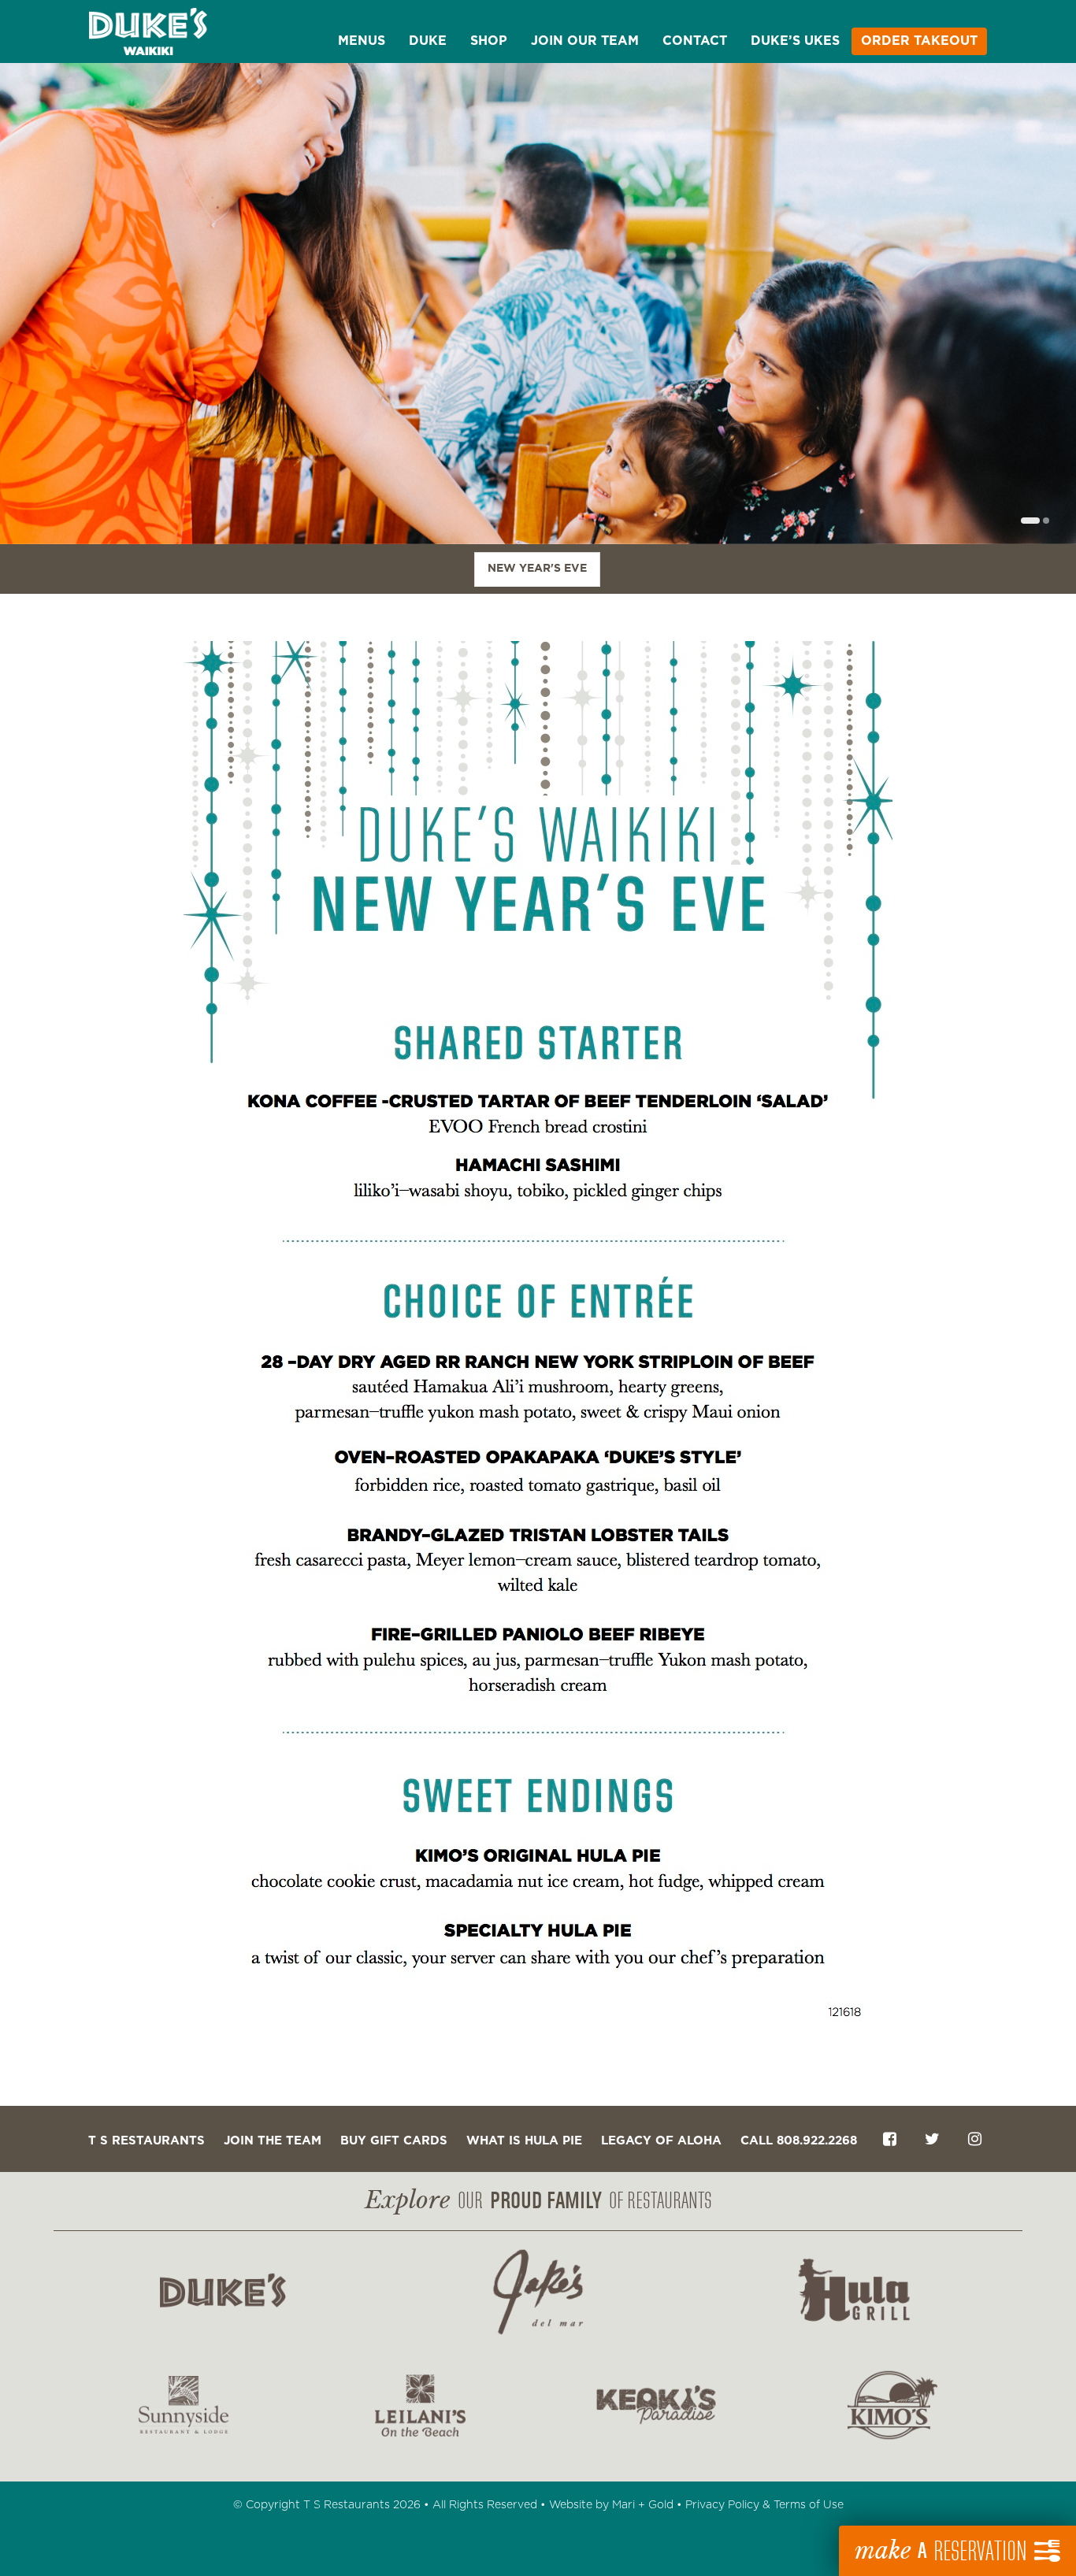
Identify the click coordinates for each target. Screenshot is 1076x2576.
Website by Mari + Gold (611, 2505)
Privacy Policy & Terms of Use (764, 2505)
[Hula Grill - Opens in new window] (853, 2292)
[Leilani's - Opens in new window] (420, 2405)
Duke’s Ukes (795, 41)
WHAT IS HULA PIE (524, 2141)
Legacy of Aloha (661, 2141)
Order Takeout (919, 41)
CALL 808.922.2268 (799, 2141)
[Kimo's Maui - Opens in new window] (892, 2405)
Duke (428, 41)
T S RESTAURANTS (147, 2141)
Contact (695, 41)
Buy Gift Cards (394, 2141)
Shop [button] (489, 41)
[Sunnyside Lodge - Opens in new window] (184, 2405)
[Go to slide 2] (1046, 521)
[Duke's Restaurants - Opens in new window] (223, 2292)
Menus (362, 41)
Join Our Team (585, 41)
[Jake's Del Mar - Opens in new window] (538, 2292)
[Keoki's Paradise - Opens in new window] (656, 2405)
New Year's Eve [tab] (537, 569)
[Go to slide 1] (1030, 521)
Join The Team (273, 2141)
